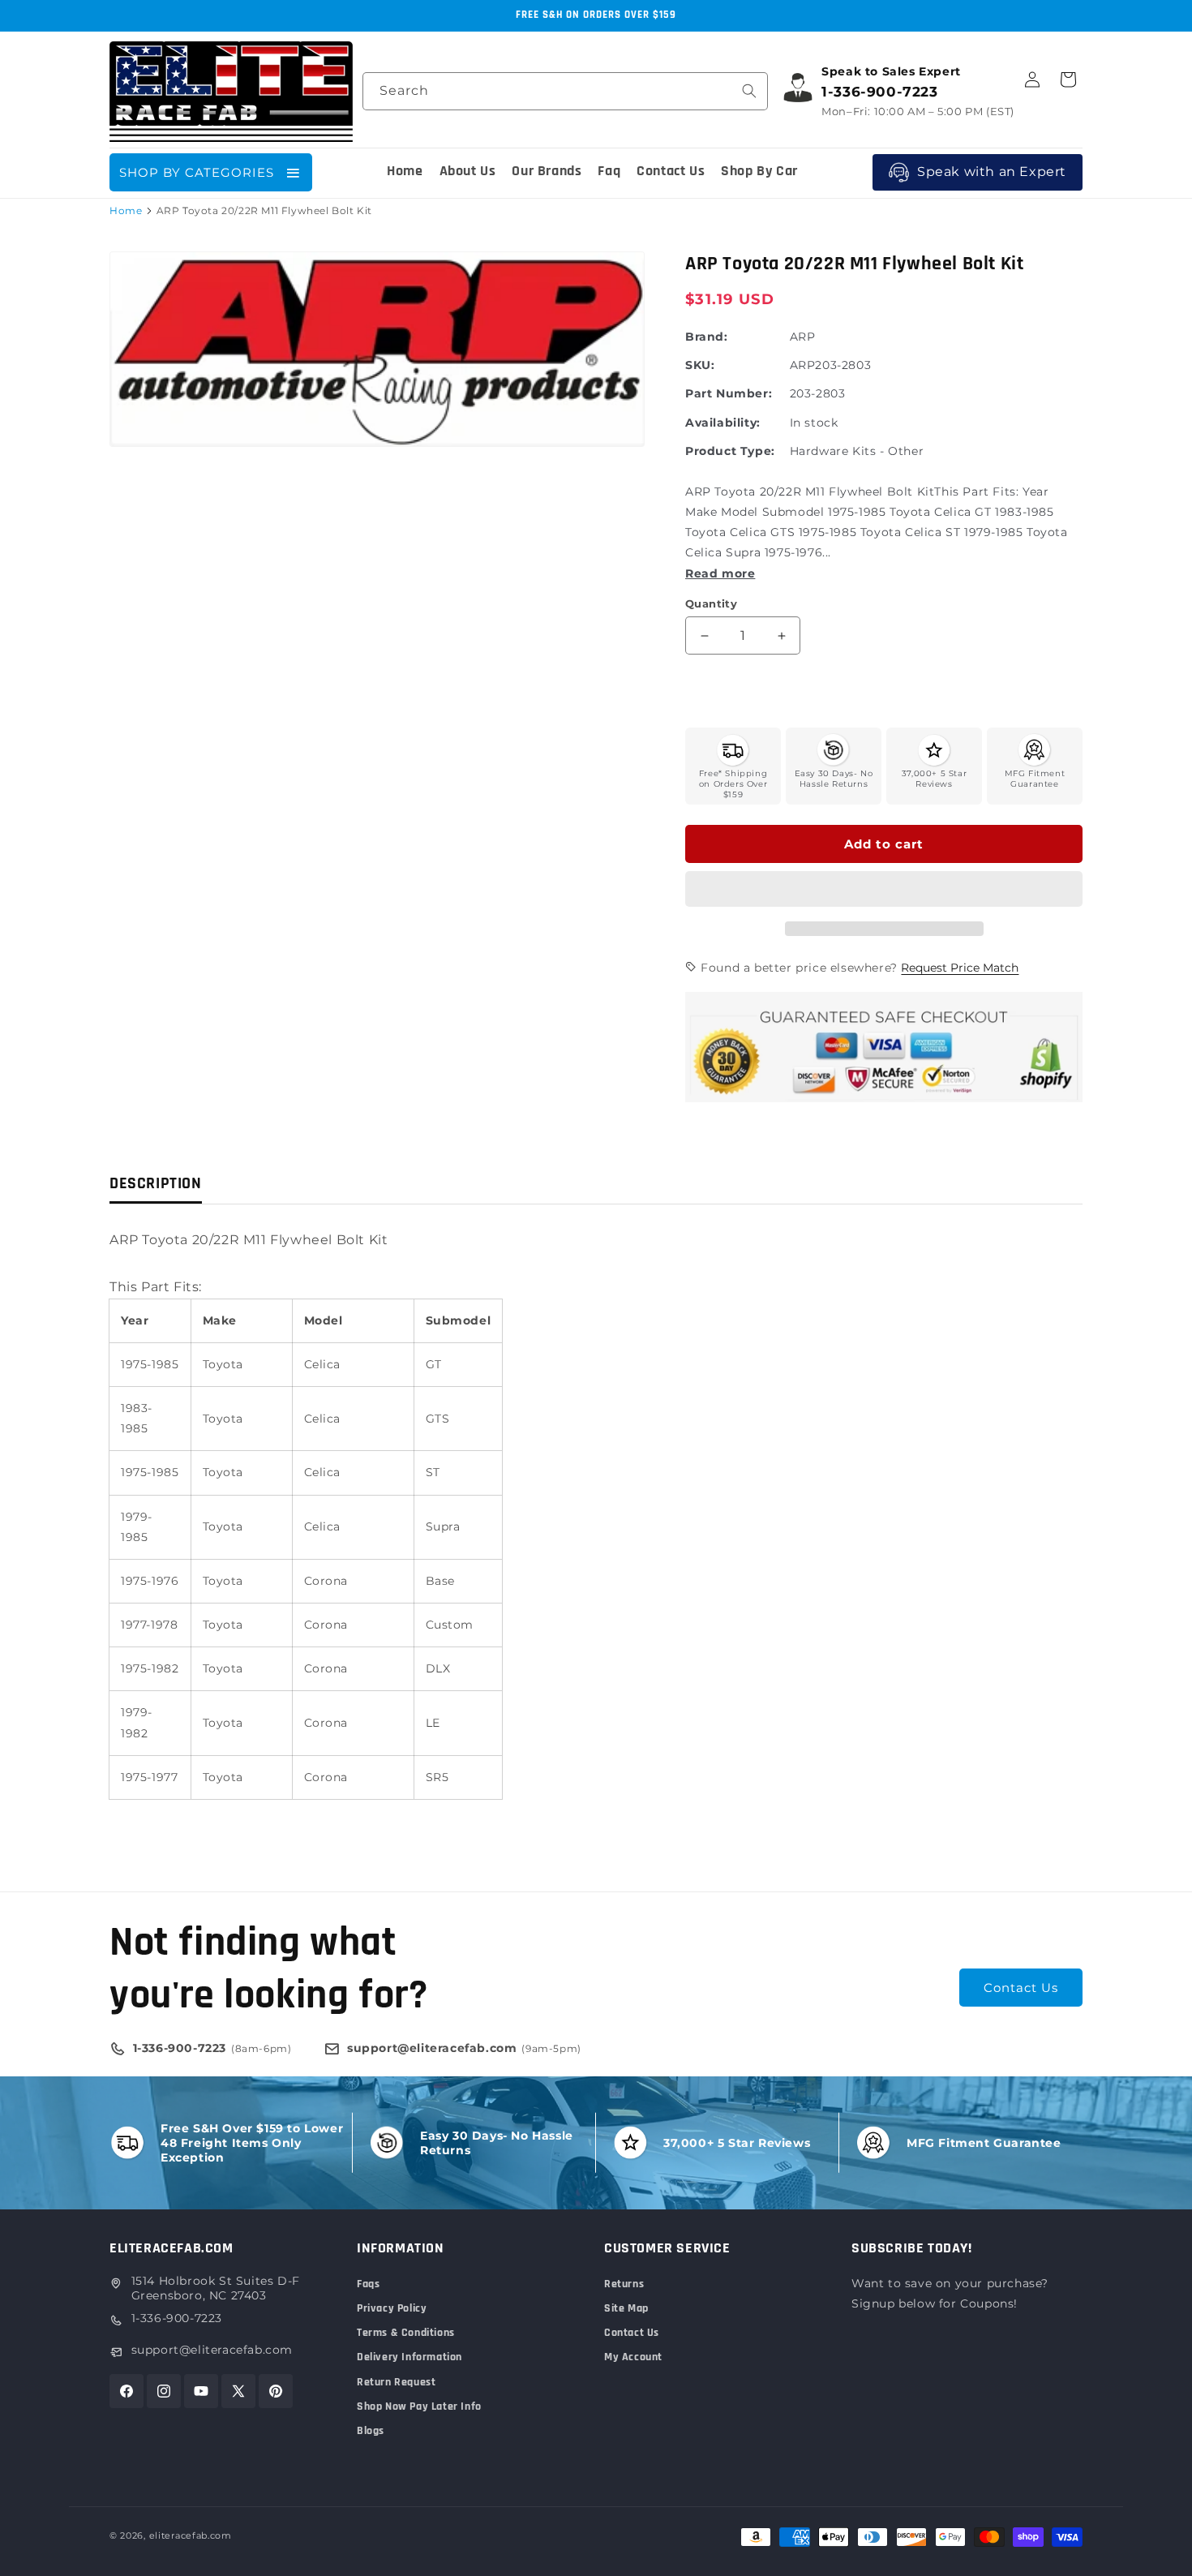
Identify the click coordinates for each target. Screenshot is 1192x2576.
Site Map (626, 2308)
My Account (633, 2357)
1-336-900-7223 (177, 2318)
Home (126, 210)
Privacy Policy (392, 2308)
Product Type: (730, 451)
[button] (884, 890)
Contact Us (1021, 1988)
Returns (624, 2284)
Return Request (396, 2382)
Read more (720, 573)
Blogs (371, 2431)
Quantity (711, 603)
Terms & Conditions (406, 2333)
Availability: (723, 423)
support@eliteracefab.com (212, 2350)
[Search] (749, 91)
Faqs (368, 2284)
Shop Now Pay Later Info (419, 2406)
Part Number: (729, 393)
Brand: (707, 337)
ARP (803, 337)
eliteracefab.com (191, 2535)
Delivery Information (409, 2357)
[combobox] (565, 91)
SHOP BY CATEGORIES (197, 172)
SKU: (700, 365)
